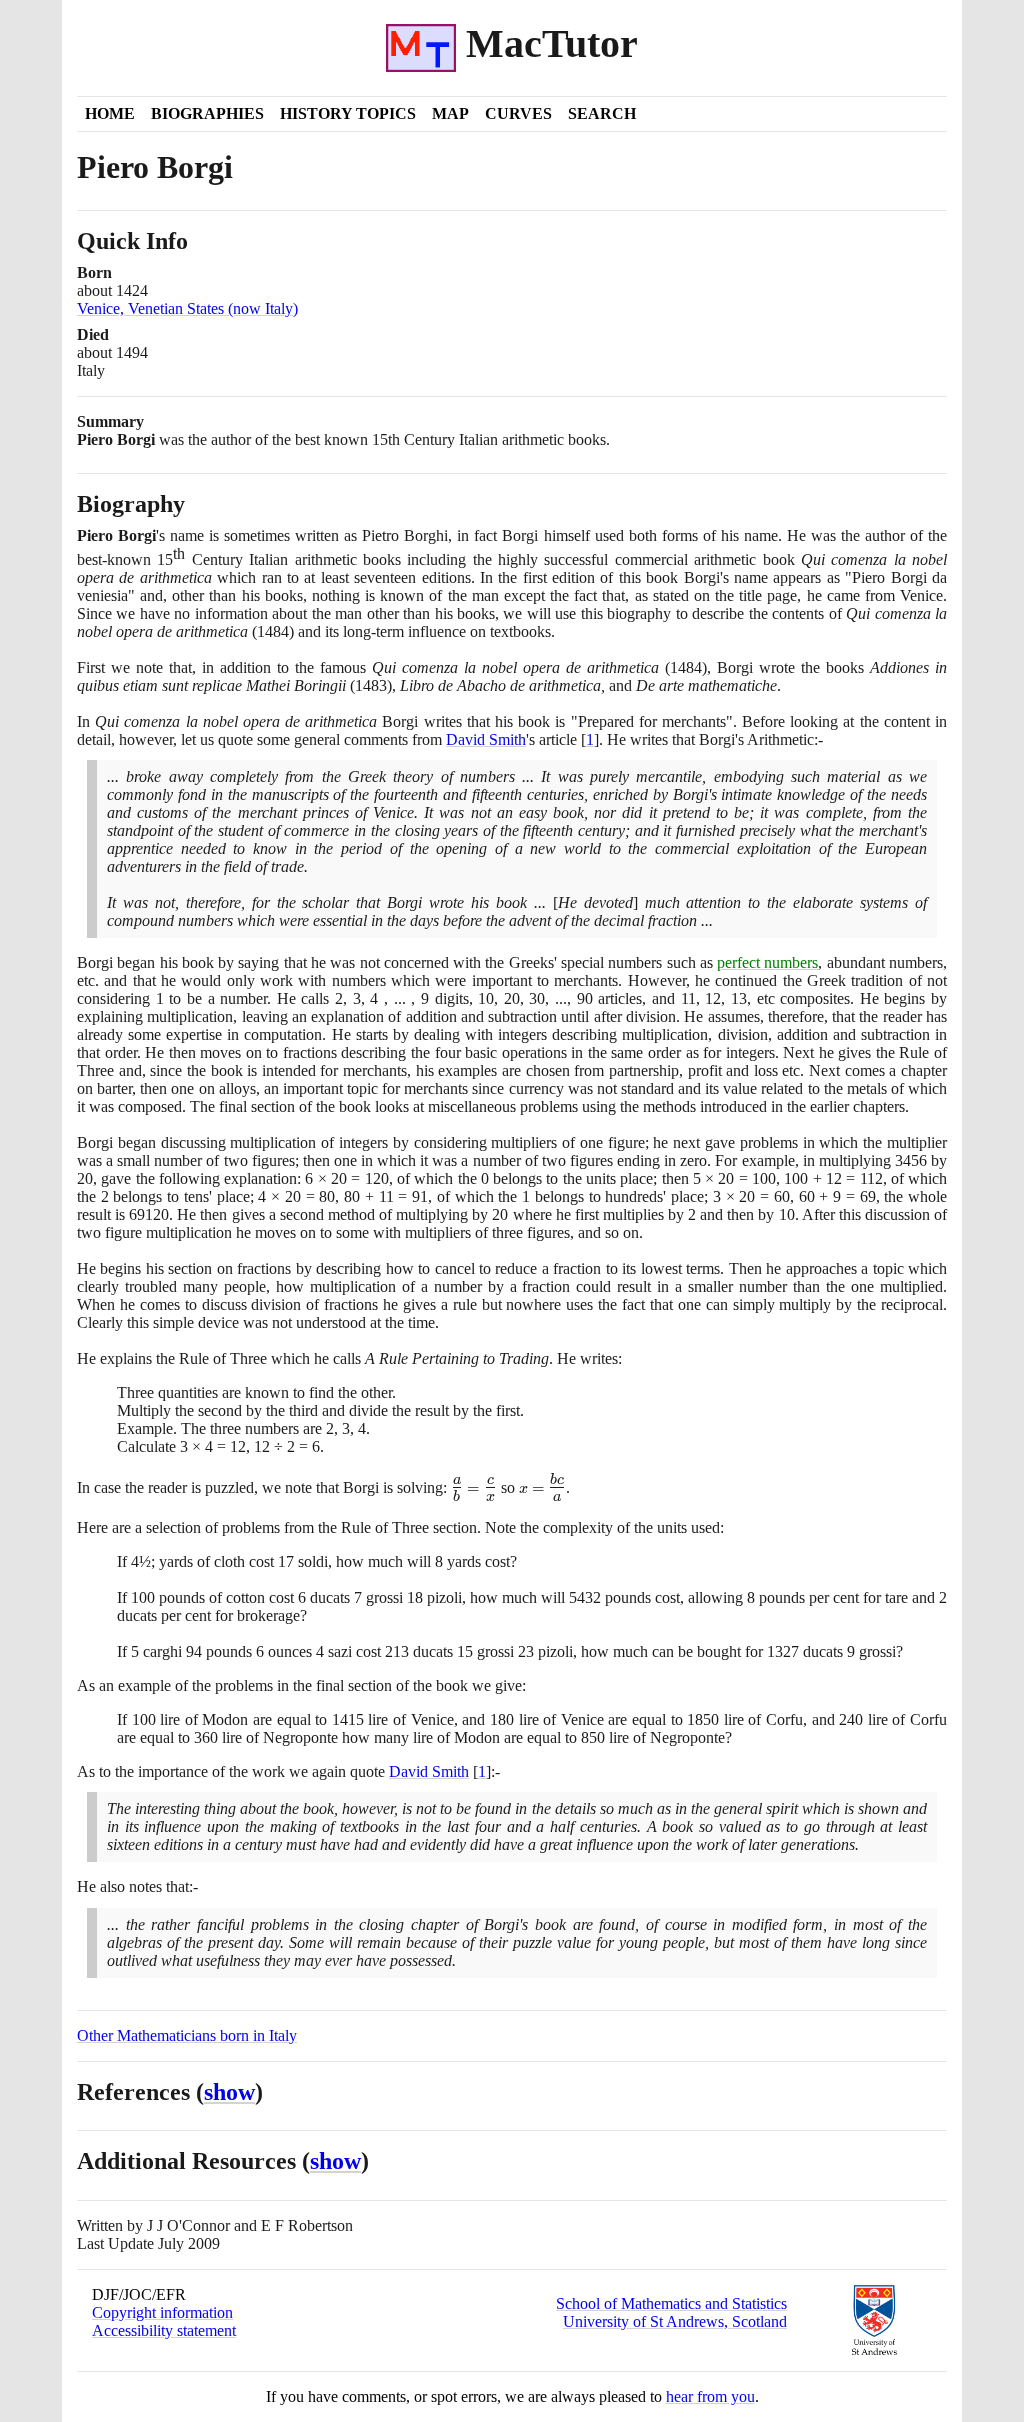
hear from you (710, 2396)
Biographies (207, 113)
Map (450, 113)
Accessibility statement (164, 2330)
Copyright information (162, 2312)
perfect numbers (767, 962)
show (229, 2092)
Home (110, 113)
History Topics (348, 113)
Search (602, 113)
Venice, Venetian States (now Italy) (187, 308)
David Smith (486, 739)
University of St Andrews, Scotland (675, 2321)
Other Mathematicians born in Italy (187, 2035)
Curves (518, 113)
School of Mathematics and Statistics (671, 2303)
